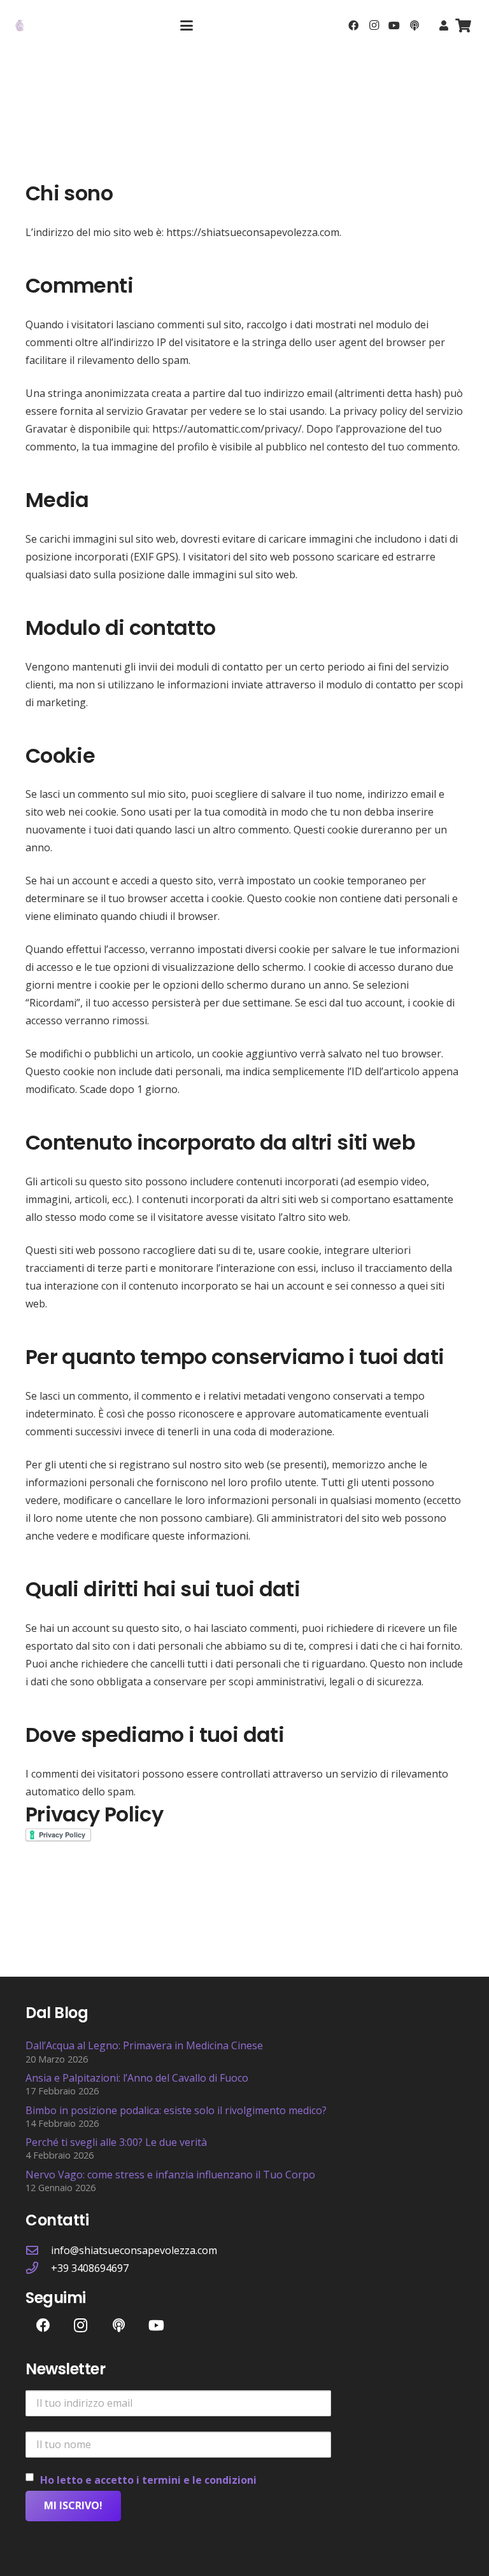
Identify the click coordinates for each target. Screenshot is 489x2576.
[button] (187, 25)
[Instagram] (374, 25)
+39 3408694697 (90, 2268)
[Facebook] (353, 25)
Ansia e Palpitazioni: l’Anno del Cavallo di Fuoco (137, 2078)
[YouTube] (394, 25)
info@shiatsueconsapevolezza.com (134, 2250)
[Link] (444, 25)
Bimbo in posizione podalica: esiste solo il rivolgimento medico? (176, 2110)
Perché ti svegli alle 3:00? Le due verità (116, 2142)
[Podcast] (415, 25)
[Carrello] (464, 25)
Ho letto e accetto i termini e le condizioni (148, 2480)
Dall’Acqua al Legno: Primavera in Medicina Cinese (144, 2045)
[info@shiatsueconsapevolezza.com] (38, 2250)
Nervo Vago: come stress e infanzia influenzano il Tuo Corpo (170, 2175)
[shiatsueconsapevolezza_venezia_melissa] (20, 25)
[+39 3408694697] (38, 2268)
